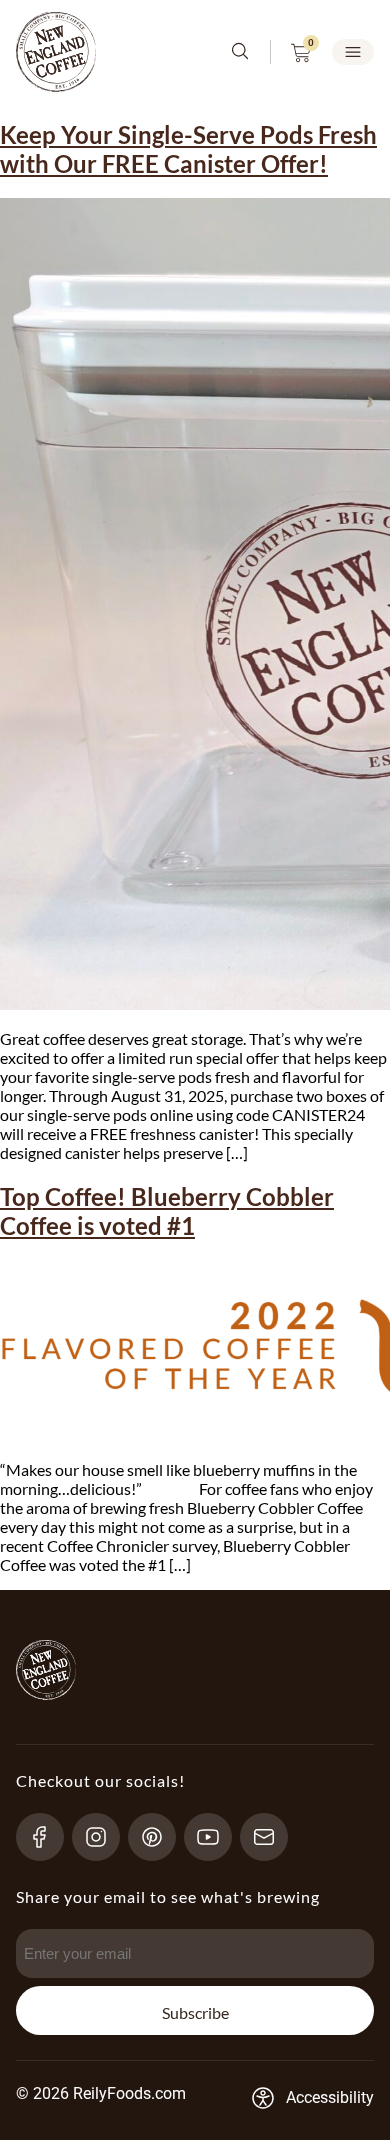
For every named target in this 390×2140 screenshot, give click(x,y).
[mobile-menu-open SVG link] (353, 52)
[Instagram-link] (104, 1837)
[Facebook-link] (48, 1837)
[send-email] (272, 1837)
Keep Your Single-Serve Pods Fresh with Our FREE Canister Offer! (188, 149)
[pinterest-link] (160, 1837)
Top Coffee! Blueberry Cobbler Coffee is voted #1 (167, 1211)
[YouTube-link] (216, 1837)
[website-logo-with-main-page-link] (56, 52)
